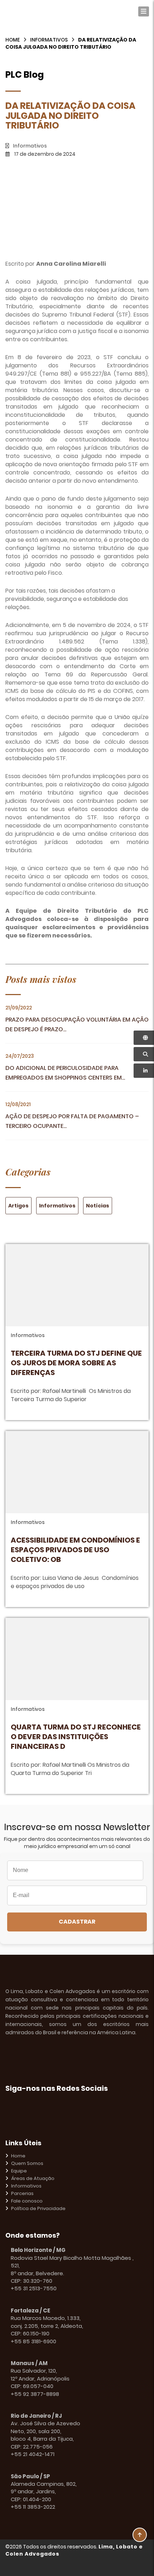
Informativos (49, 40)
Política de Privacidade (38, 2209)
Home (13, 40)
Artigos (18, 1206)
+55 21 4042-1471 (33, 2454)
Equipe (19, 2171)
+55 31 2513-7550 (34, 2288)
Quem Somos (27, 2163)
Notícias (98, 1206)
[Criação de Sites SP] (135, 2567)
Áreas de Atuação (33, 2179)
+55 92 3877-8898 (35, 2394)
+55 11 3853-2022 (33, 2507)
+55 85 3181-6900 (33, 2341)
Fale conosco (27, 2201)
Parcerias (22, 2194)
